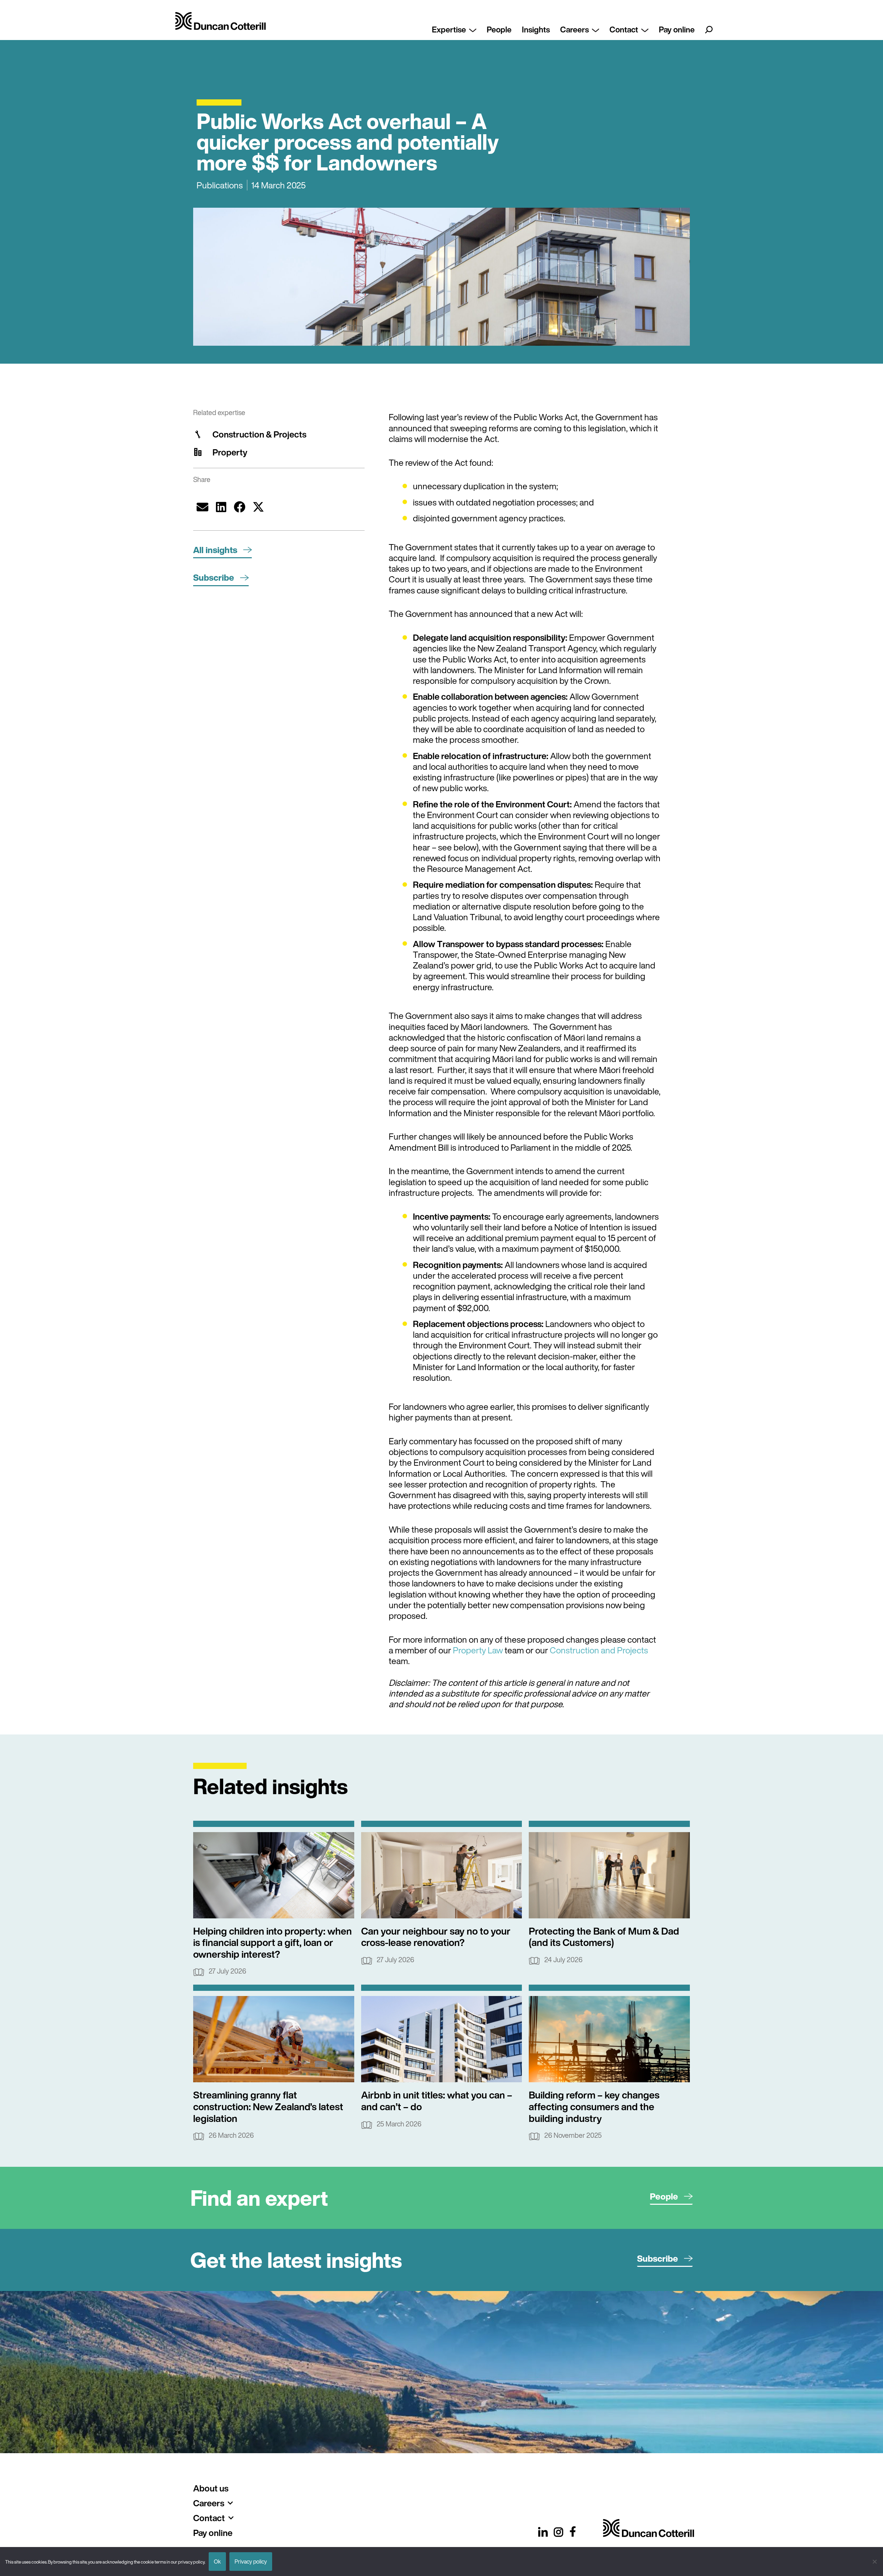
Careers (574, 29)
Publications (220, 185)
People (499, 29)
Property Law (478, 1650)
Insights (536, 29)
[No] (874, 2562)
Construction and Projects (599, 1650)
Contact (624, 29)
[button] (202, 507)
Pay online (677, 29)
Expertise (449, 29)
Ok (217, 2562)
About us (211, 2488)
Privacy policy (251, 2562)
